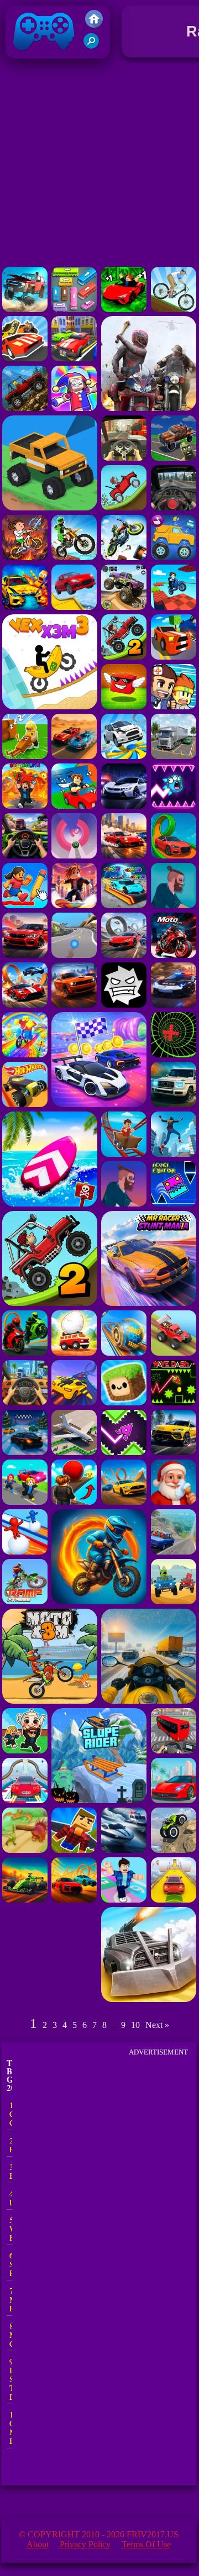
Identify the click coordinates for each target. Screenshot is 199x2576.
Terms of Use (146, 2544)
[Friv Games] (94, 25)
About (38, 2544)
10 (135, 2025)
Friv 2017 (28, 61)
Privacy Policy (85, 2544)
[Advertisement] (99, 165)
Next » (157, 2025)
